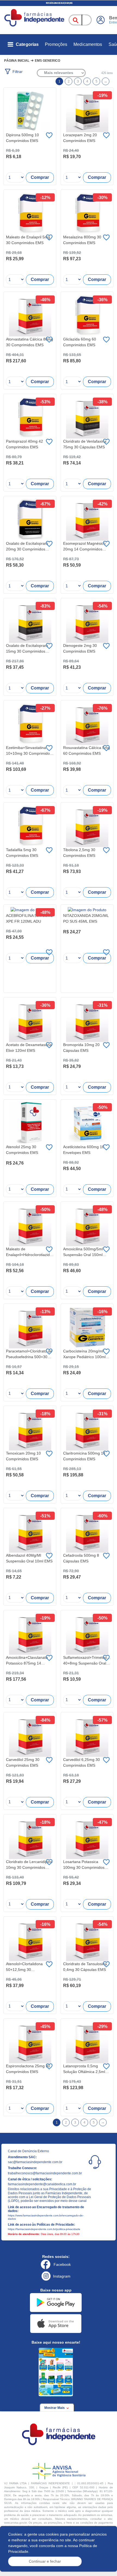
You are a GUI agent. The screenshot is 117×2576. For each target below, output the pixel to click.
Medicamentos (88, 44)
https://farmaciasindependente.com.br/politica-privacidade (44, 2229)
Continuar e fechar (45, 2561)
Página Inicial (17, 61)
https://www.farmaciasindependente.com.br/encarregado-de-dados (46, 2217)
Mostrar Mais (55, 2408)
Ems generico (47, 61)
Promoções (56, 44)
